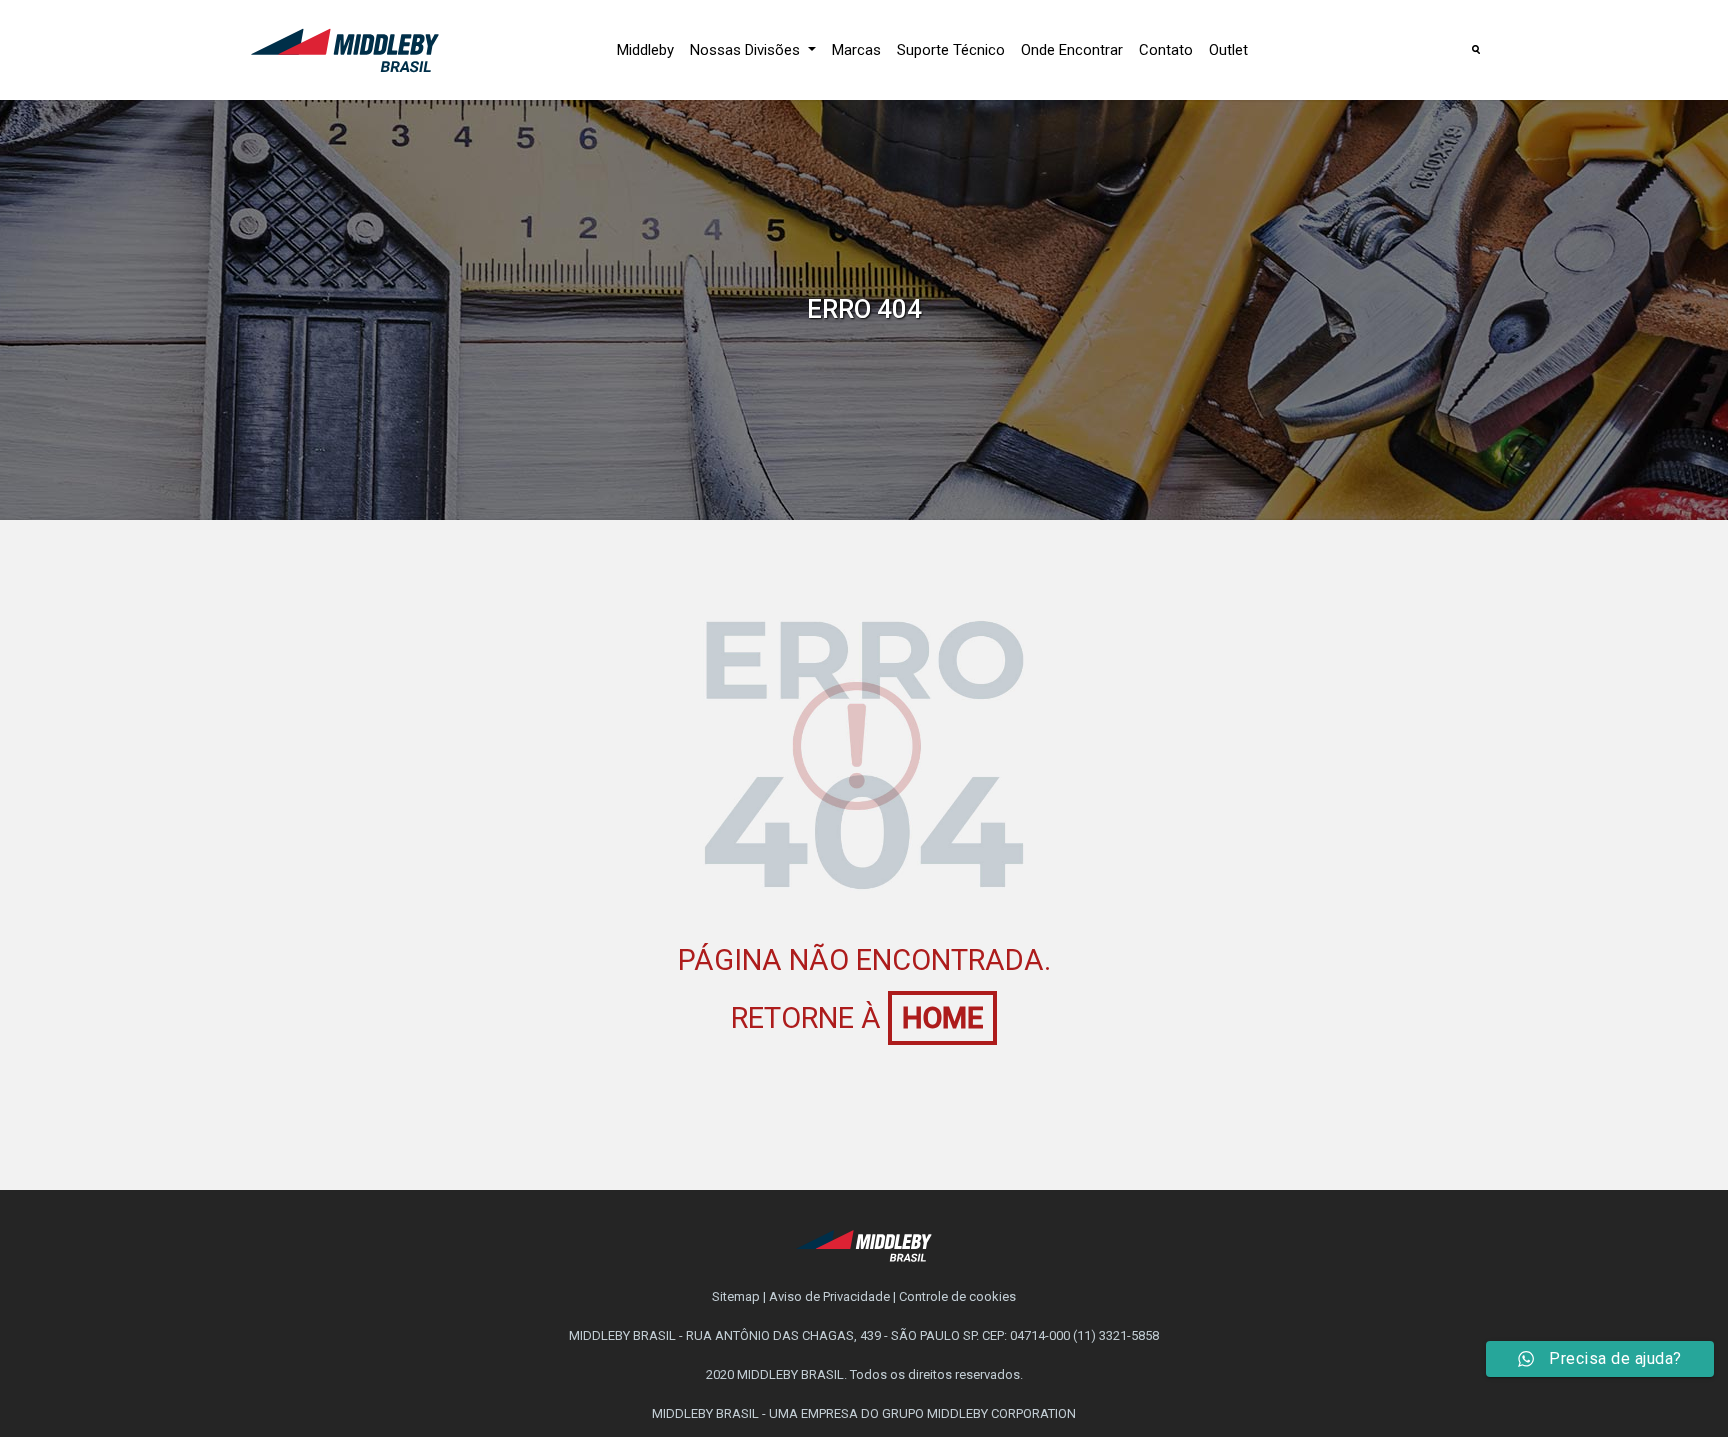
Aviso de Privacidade (829, 1296)
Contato (1166, 50)
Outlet (1228, 50)
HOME (942, 1018)
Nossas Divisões (747, 50)
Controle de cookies (957, 1296)
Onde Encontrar (1072, 50)
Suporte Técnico (951, 50)
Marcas (856, 50)
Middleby (645, 50)
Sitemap (736, 1296)
